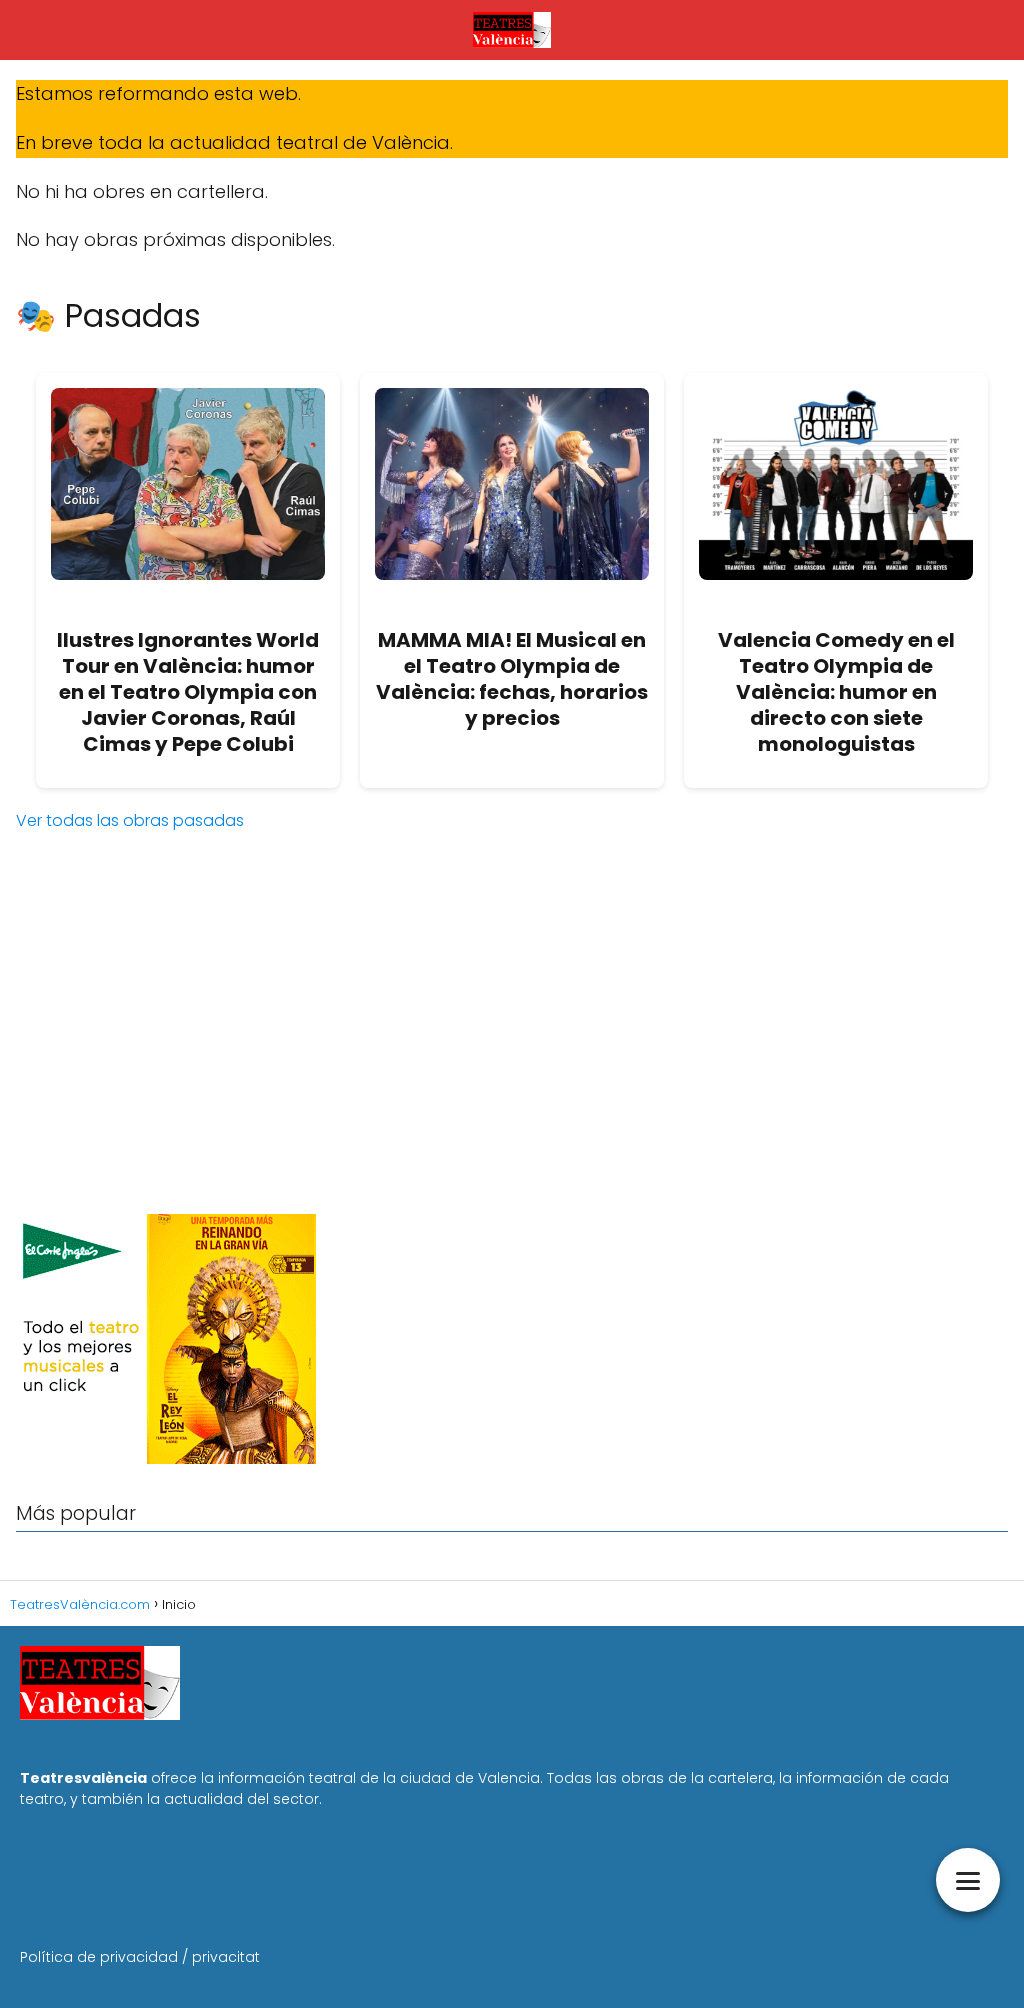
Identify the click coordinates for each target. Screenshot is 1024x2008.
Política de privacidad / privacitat (140, 1957)
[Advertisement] (512, 1042)
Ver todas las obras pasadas (130, 820)
